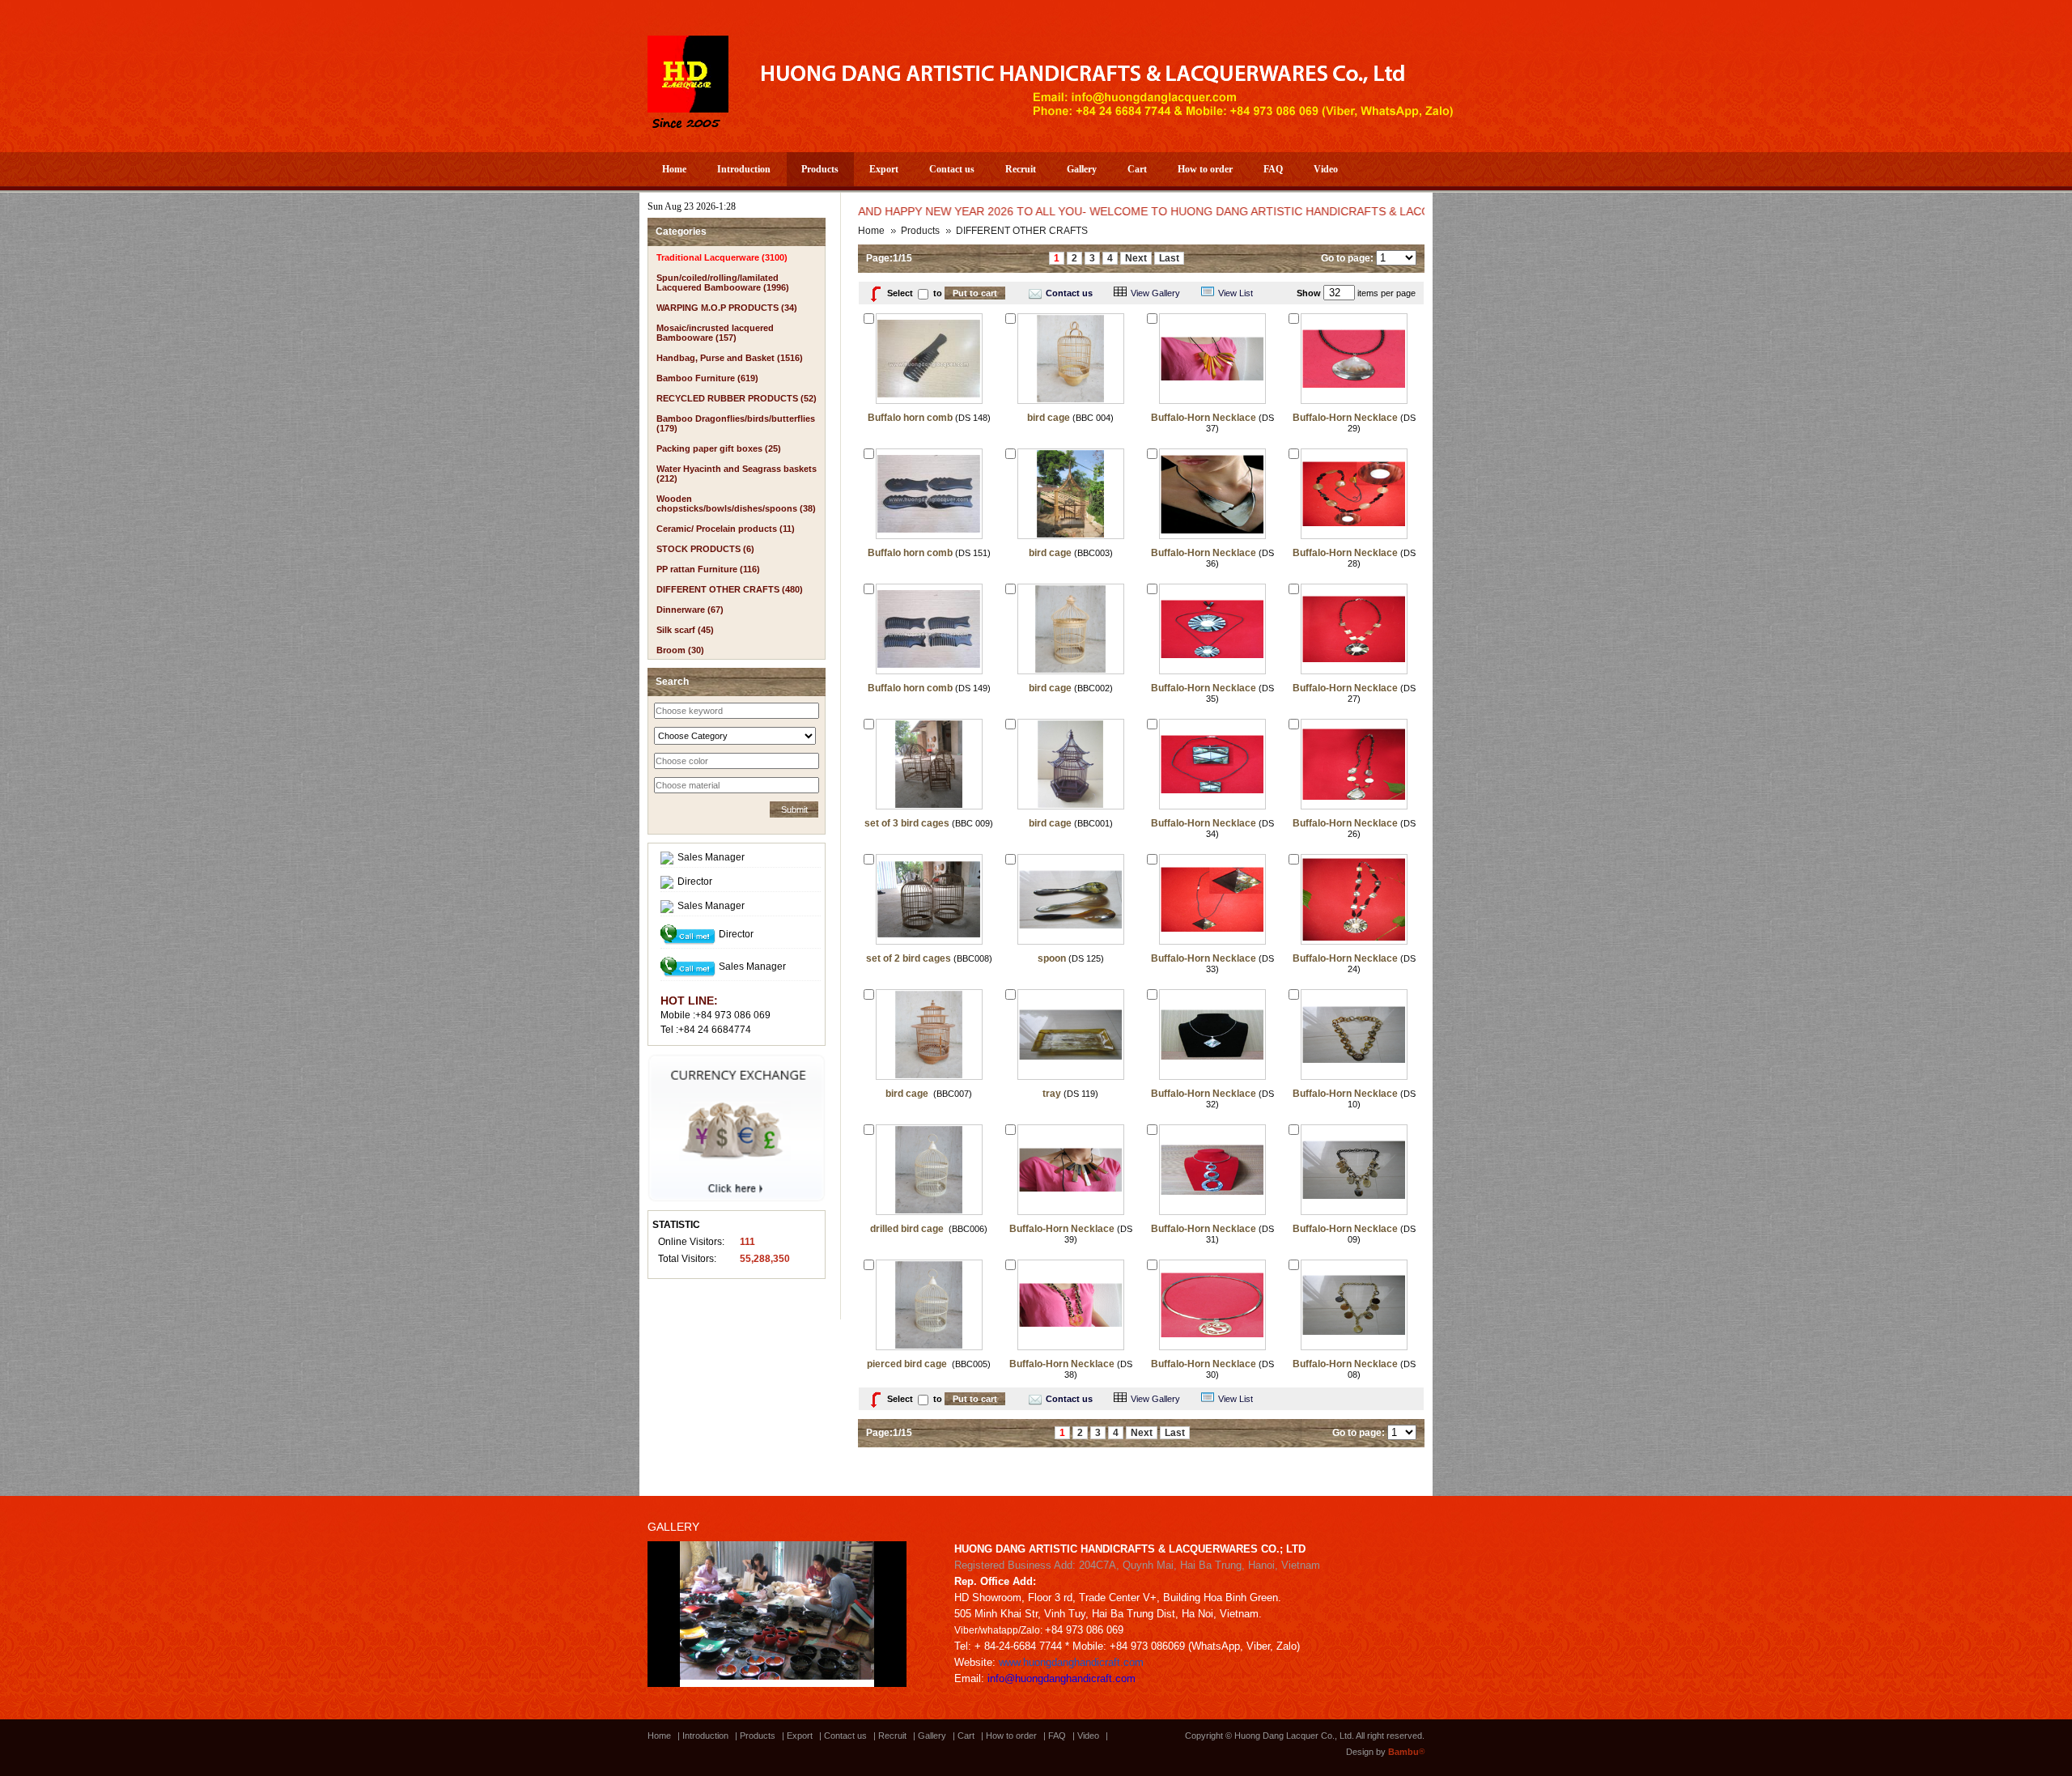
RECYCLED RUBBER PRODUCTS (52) (737, 398)
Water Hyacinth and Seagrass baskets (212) (737, 474)
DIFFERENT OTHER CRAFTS (1022, 231)
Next (1136, 258)
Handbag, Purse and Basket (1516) (730, 358)
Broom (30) (680, 650)
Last (1169, 258)
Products (820, 169)
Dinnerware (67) (690, 610)
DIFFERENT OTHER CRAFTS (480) (730, 589)
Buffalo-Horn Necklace (1204, 418)
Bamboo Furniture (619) (707, 378)
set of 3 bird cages (907, 823)
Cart (1137, 169)
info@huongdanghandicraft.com (1061, 1678)
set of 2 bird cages (909, 958)
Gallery (1082, 169)
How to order (1205, 169)
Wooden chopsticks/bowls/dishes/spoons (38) (736, 503)
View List (1236, 293)
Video (1326, 169)
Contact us (952, 169)
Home (674, 169)
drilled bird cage (908, 1229)
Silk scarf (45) (685, 630)
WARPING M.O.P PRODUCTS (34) (727, 308)
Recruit (1021, 169)
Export (884, 169)
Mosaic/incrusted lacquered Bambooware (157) (715, 333)
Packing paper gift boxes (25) (719, 448)
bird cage (1049, 418)
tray (1052, 1094)
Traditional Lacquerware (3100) (722, 257)
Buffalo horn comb (910, 418)
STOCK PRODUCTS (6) (705, 549)
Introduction (744, 169)
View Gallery (1155, 293)
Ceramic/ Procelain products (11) (726, 529)
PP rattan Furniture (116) (708, 569)
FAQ (1273, 169)
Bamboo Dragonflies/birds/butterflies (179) (736, 423)
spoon (1052, 958)
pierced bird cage (908, 1364)
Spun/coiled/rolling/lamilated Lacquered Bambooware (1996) (723, 283)
